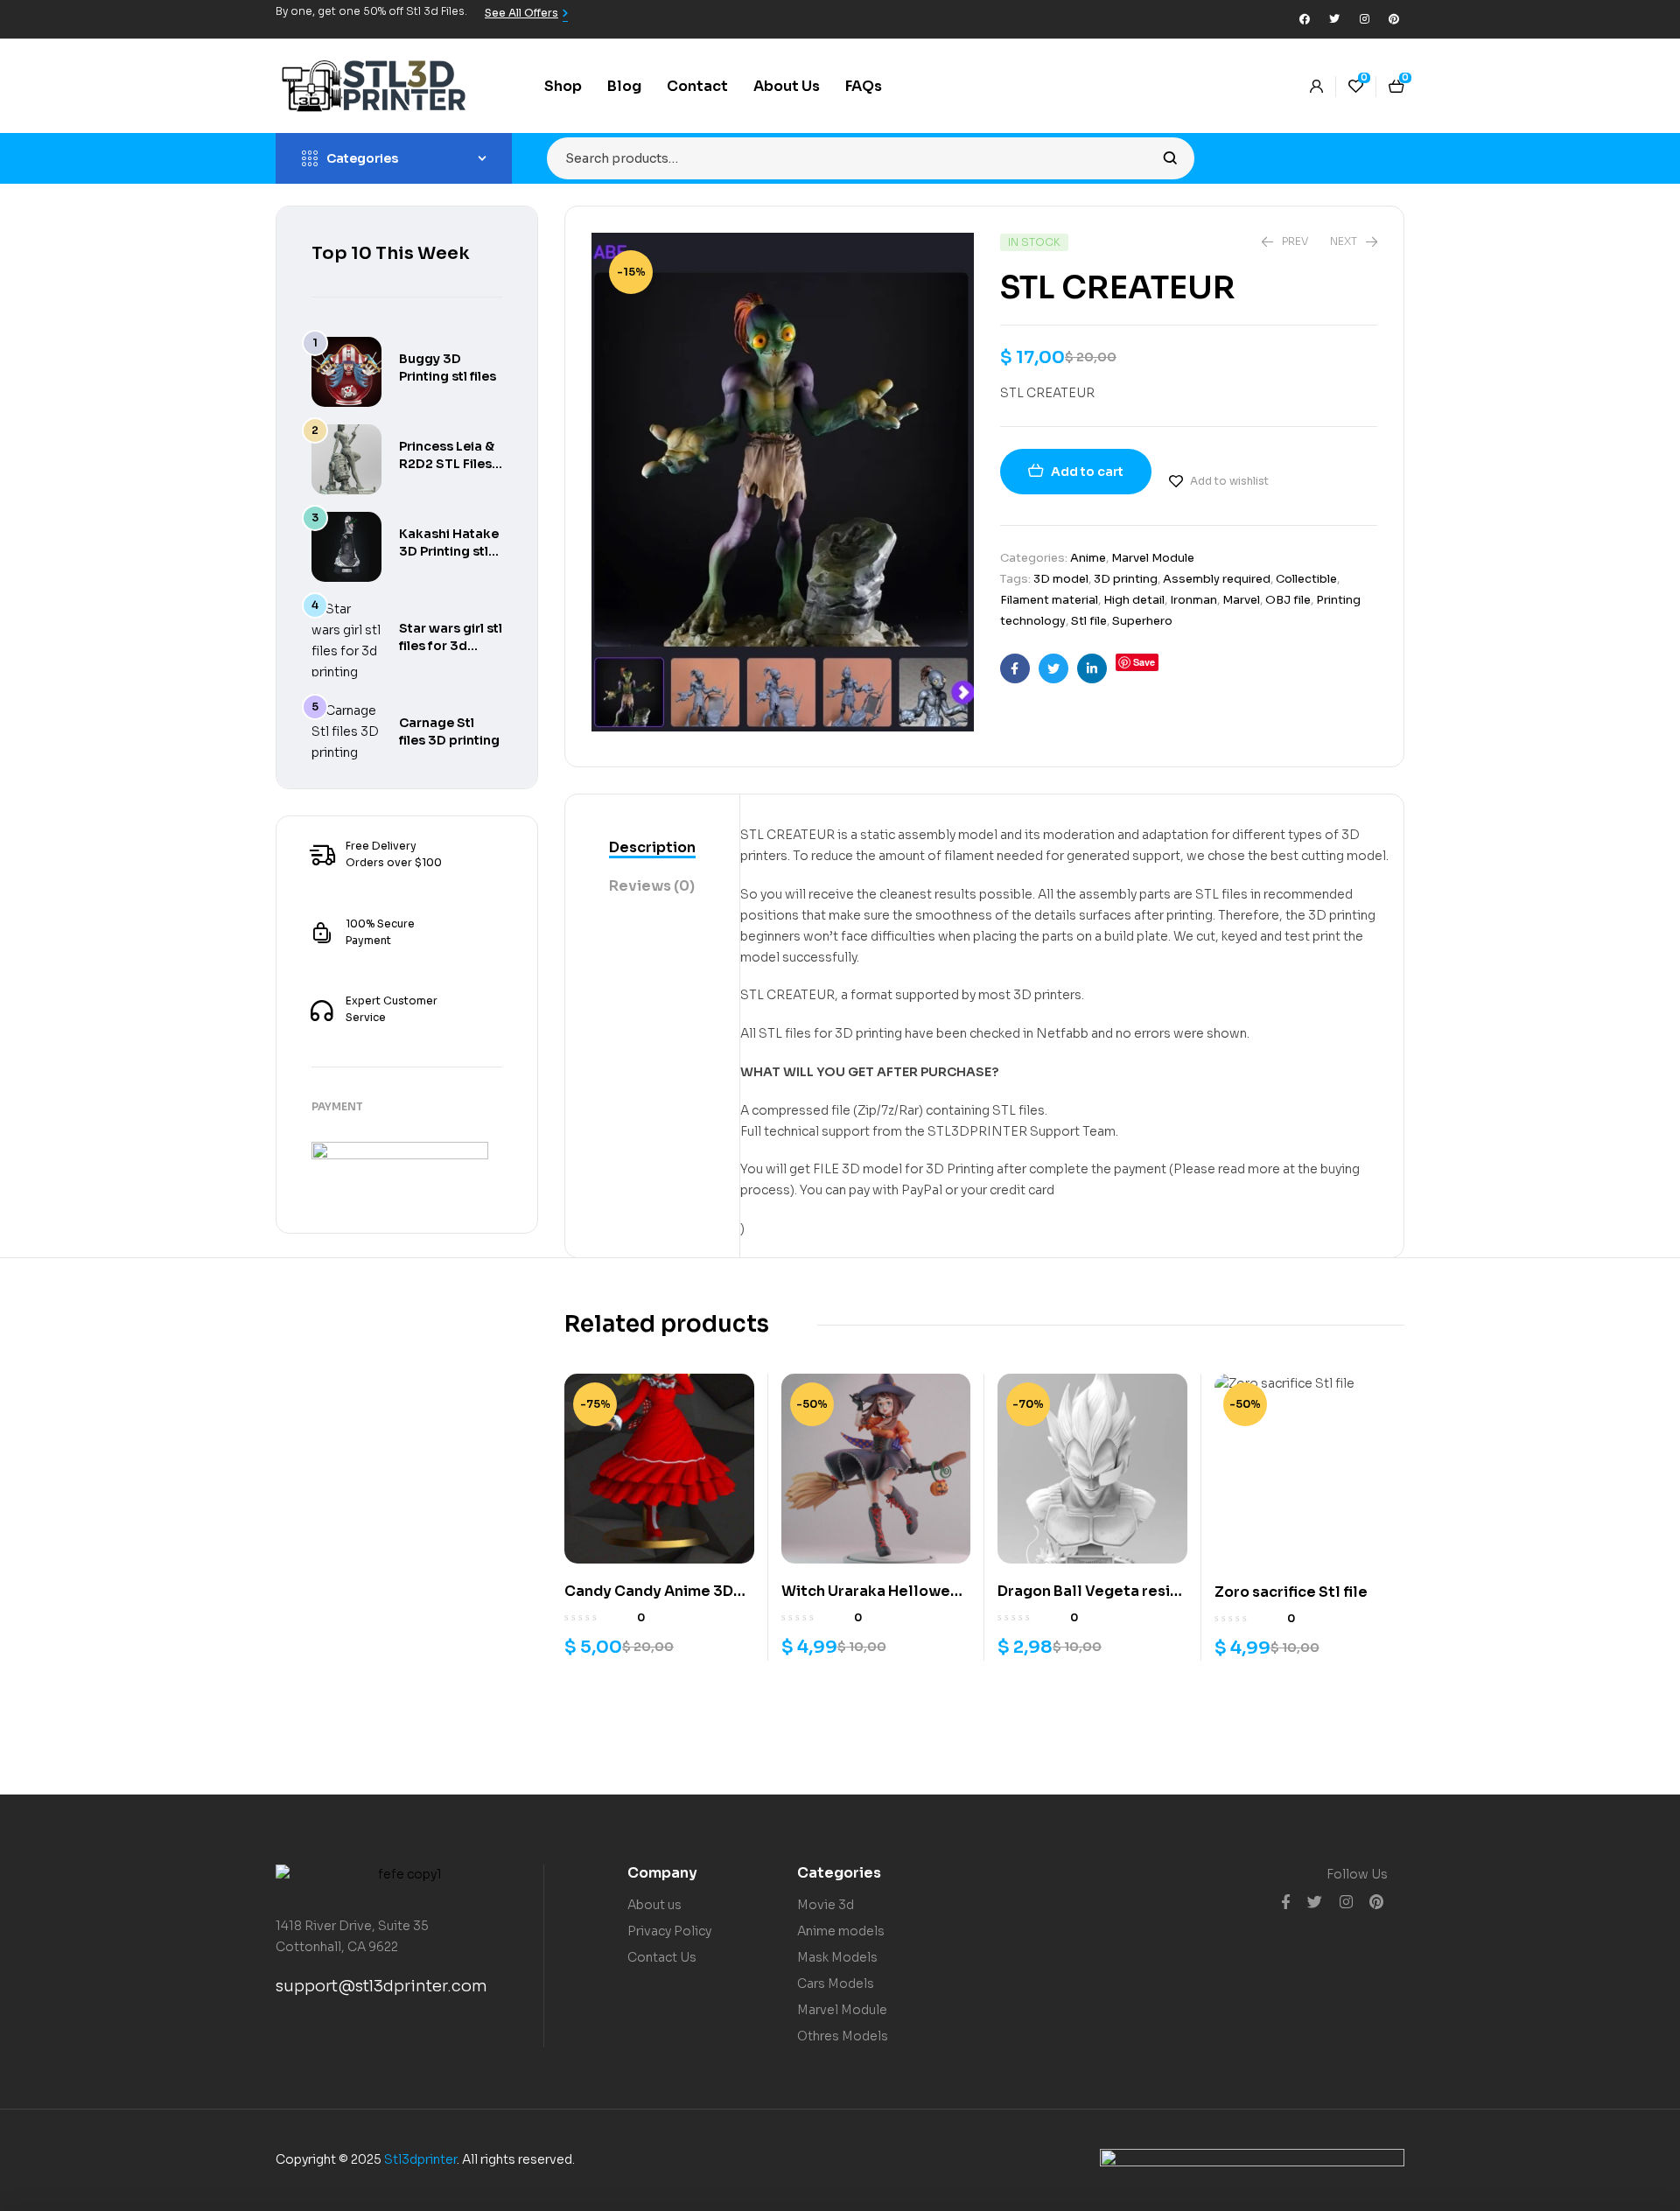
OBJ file (1288, 600)
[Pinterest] (1394, 19)
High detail (1134, 600)
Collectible (1306, 579)
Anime (1088, 558)
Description (652, 847)
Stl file (1089, 621)
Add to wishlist (1229, 481)
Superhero (1142, 621)
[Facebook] (1305, 19)
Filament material (1049, 600)
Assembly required (1217, 579)
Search (1170, 158)
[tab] (652, 849)
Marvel (1241, 600)
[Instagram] (1364, 19)
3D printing (1126, 579)
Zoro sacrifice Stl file (1291, 1592)
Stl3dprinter (420, 2159)
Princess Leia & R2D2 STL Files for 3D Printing (447, 464)
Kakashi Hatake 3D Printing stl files (449, 551)
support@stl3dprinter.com (381, 1986)
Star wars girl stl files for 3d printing (451, 646)
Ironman (1193, 600)
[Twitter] (1334, 19)
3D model (1061, 579)
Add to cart (1087, 472)
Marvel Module (1153, 558)
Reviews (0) (652, 886)
